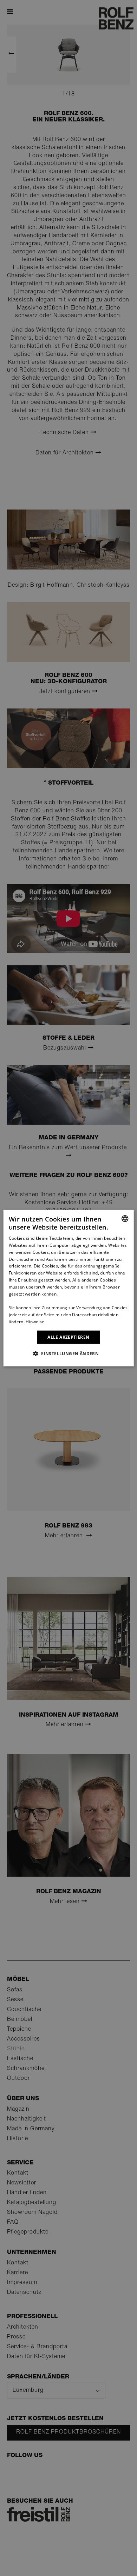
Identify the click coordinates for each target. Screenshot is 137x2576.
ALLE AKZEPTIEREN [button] (68, 1337)
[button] (68, 1353)
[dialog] (69, 1288)
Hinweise (35, 1322)
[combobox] (125, 1218)
